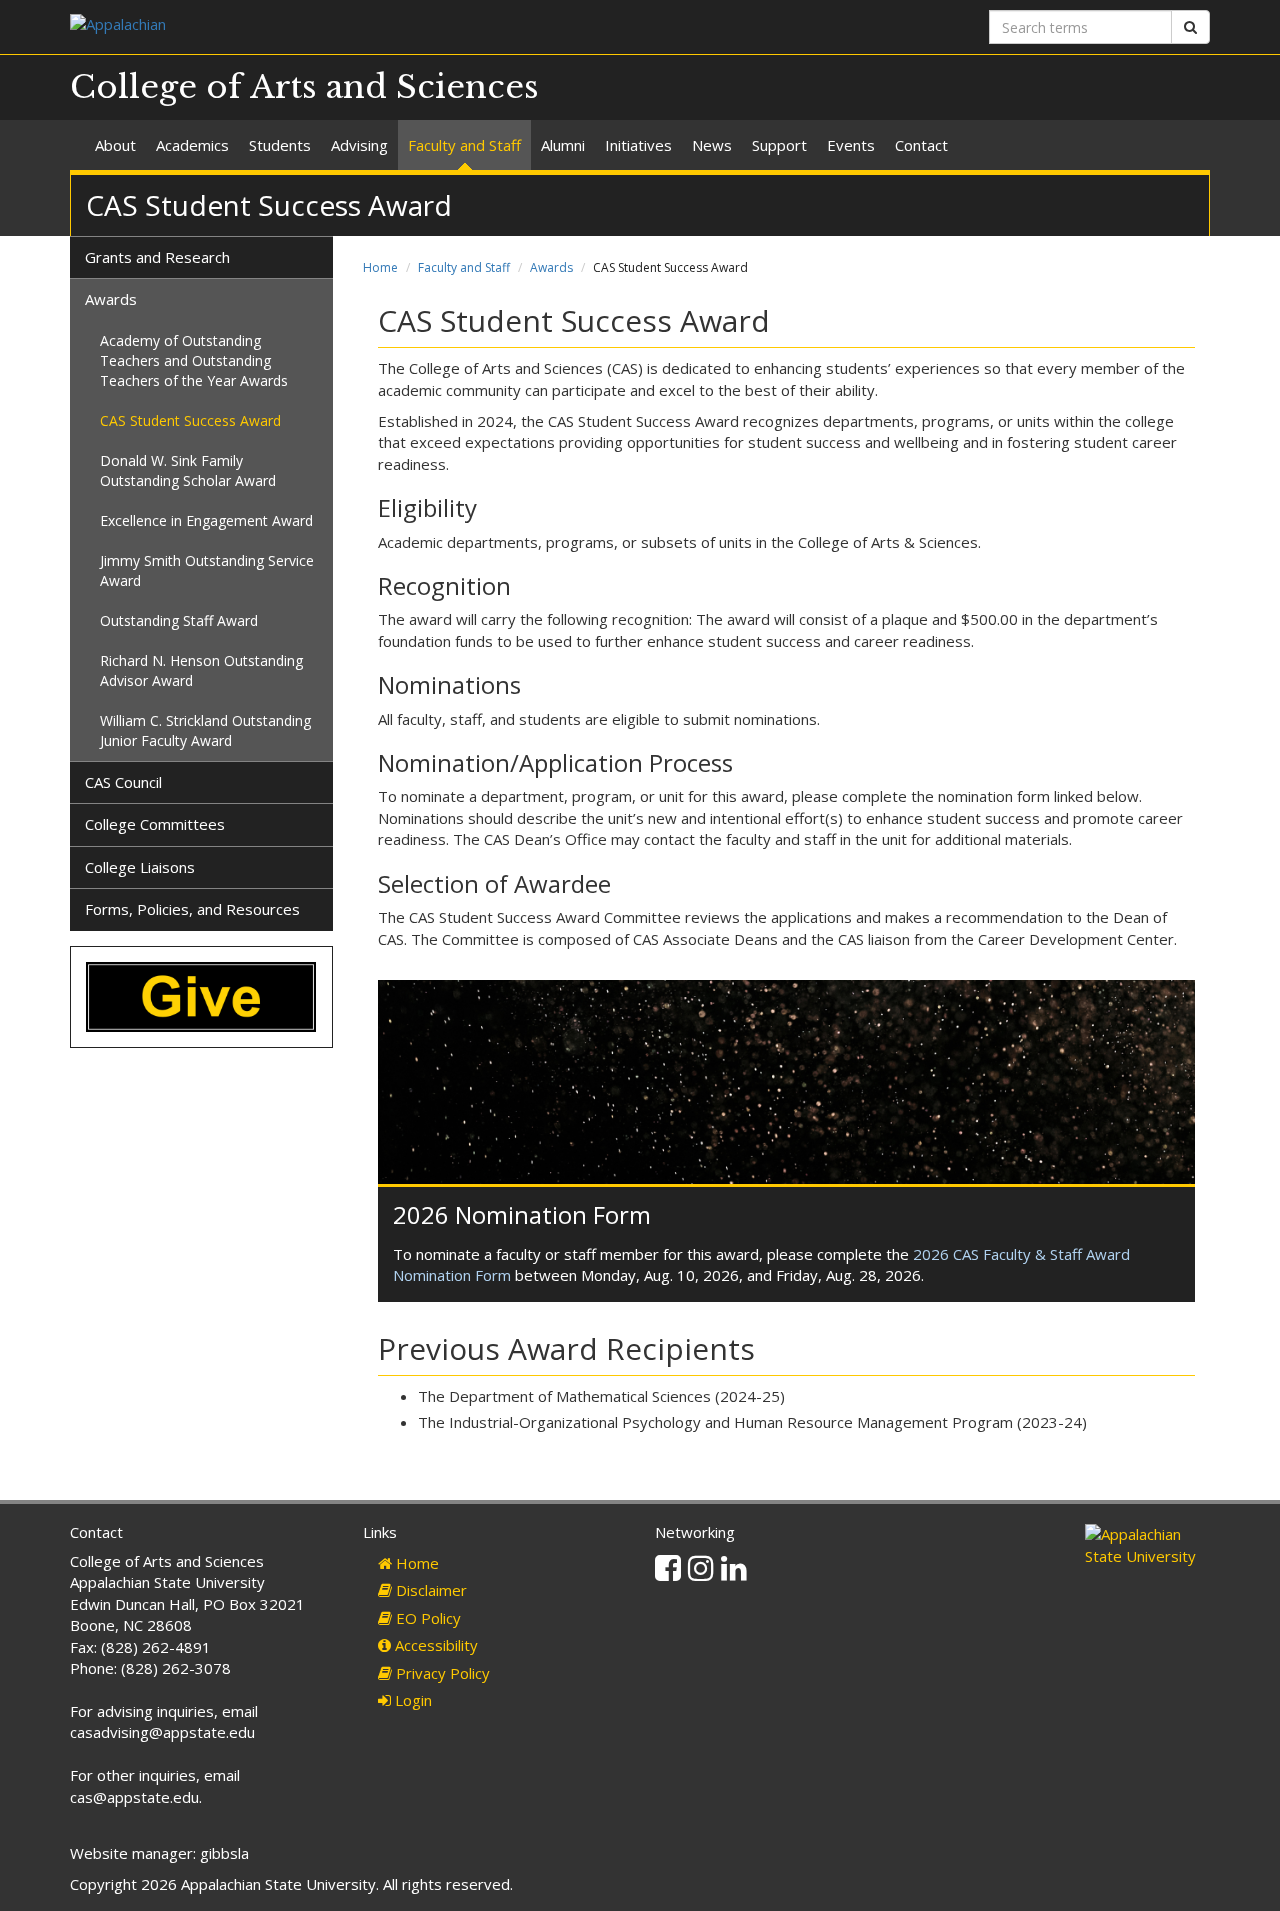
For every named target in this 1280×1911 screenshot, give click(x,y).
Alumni (563, 145)
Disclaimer (429, 1590)
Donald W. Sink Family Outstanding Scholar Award (188, 470)
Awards (551, 267)
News (712, 145)
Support (779, 145)
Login (411, 1700)
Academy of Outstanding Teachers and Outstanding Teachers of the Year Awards (194, 360)
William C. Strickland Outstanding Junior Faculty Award (205, 730)
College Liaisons (140, 867)
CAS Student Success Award (190, 420)
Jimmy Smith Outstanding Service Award (207, 570)
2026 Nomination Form (522, 1214)
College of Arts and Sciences (304, 87)
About (115, 145)
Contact (921, 145)
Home (380, 267)
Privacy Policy (441, 1673)
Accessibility (434, 1645)
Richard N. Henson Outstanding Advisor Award (201, 670)
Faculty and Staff (464, 145)
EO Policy (426, 1618)
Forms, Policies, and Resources (192, 909)
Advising (359, 145)
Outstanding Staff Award (179, 620)
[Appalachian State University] (347, 26)
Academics (192, 145)
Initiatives (638, 145)
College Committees (155, 824)
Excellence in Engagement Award (206, 520)
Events (851, 145)
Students (280, 145)
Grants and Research (157, 257)
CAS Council (123, 782)
